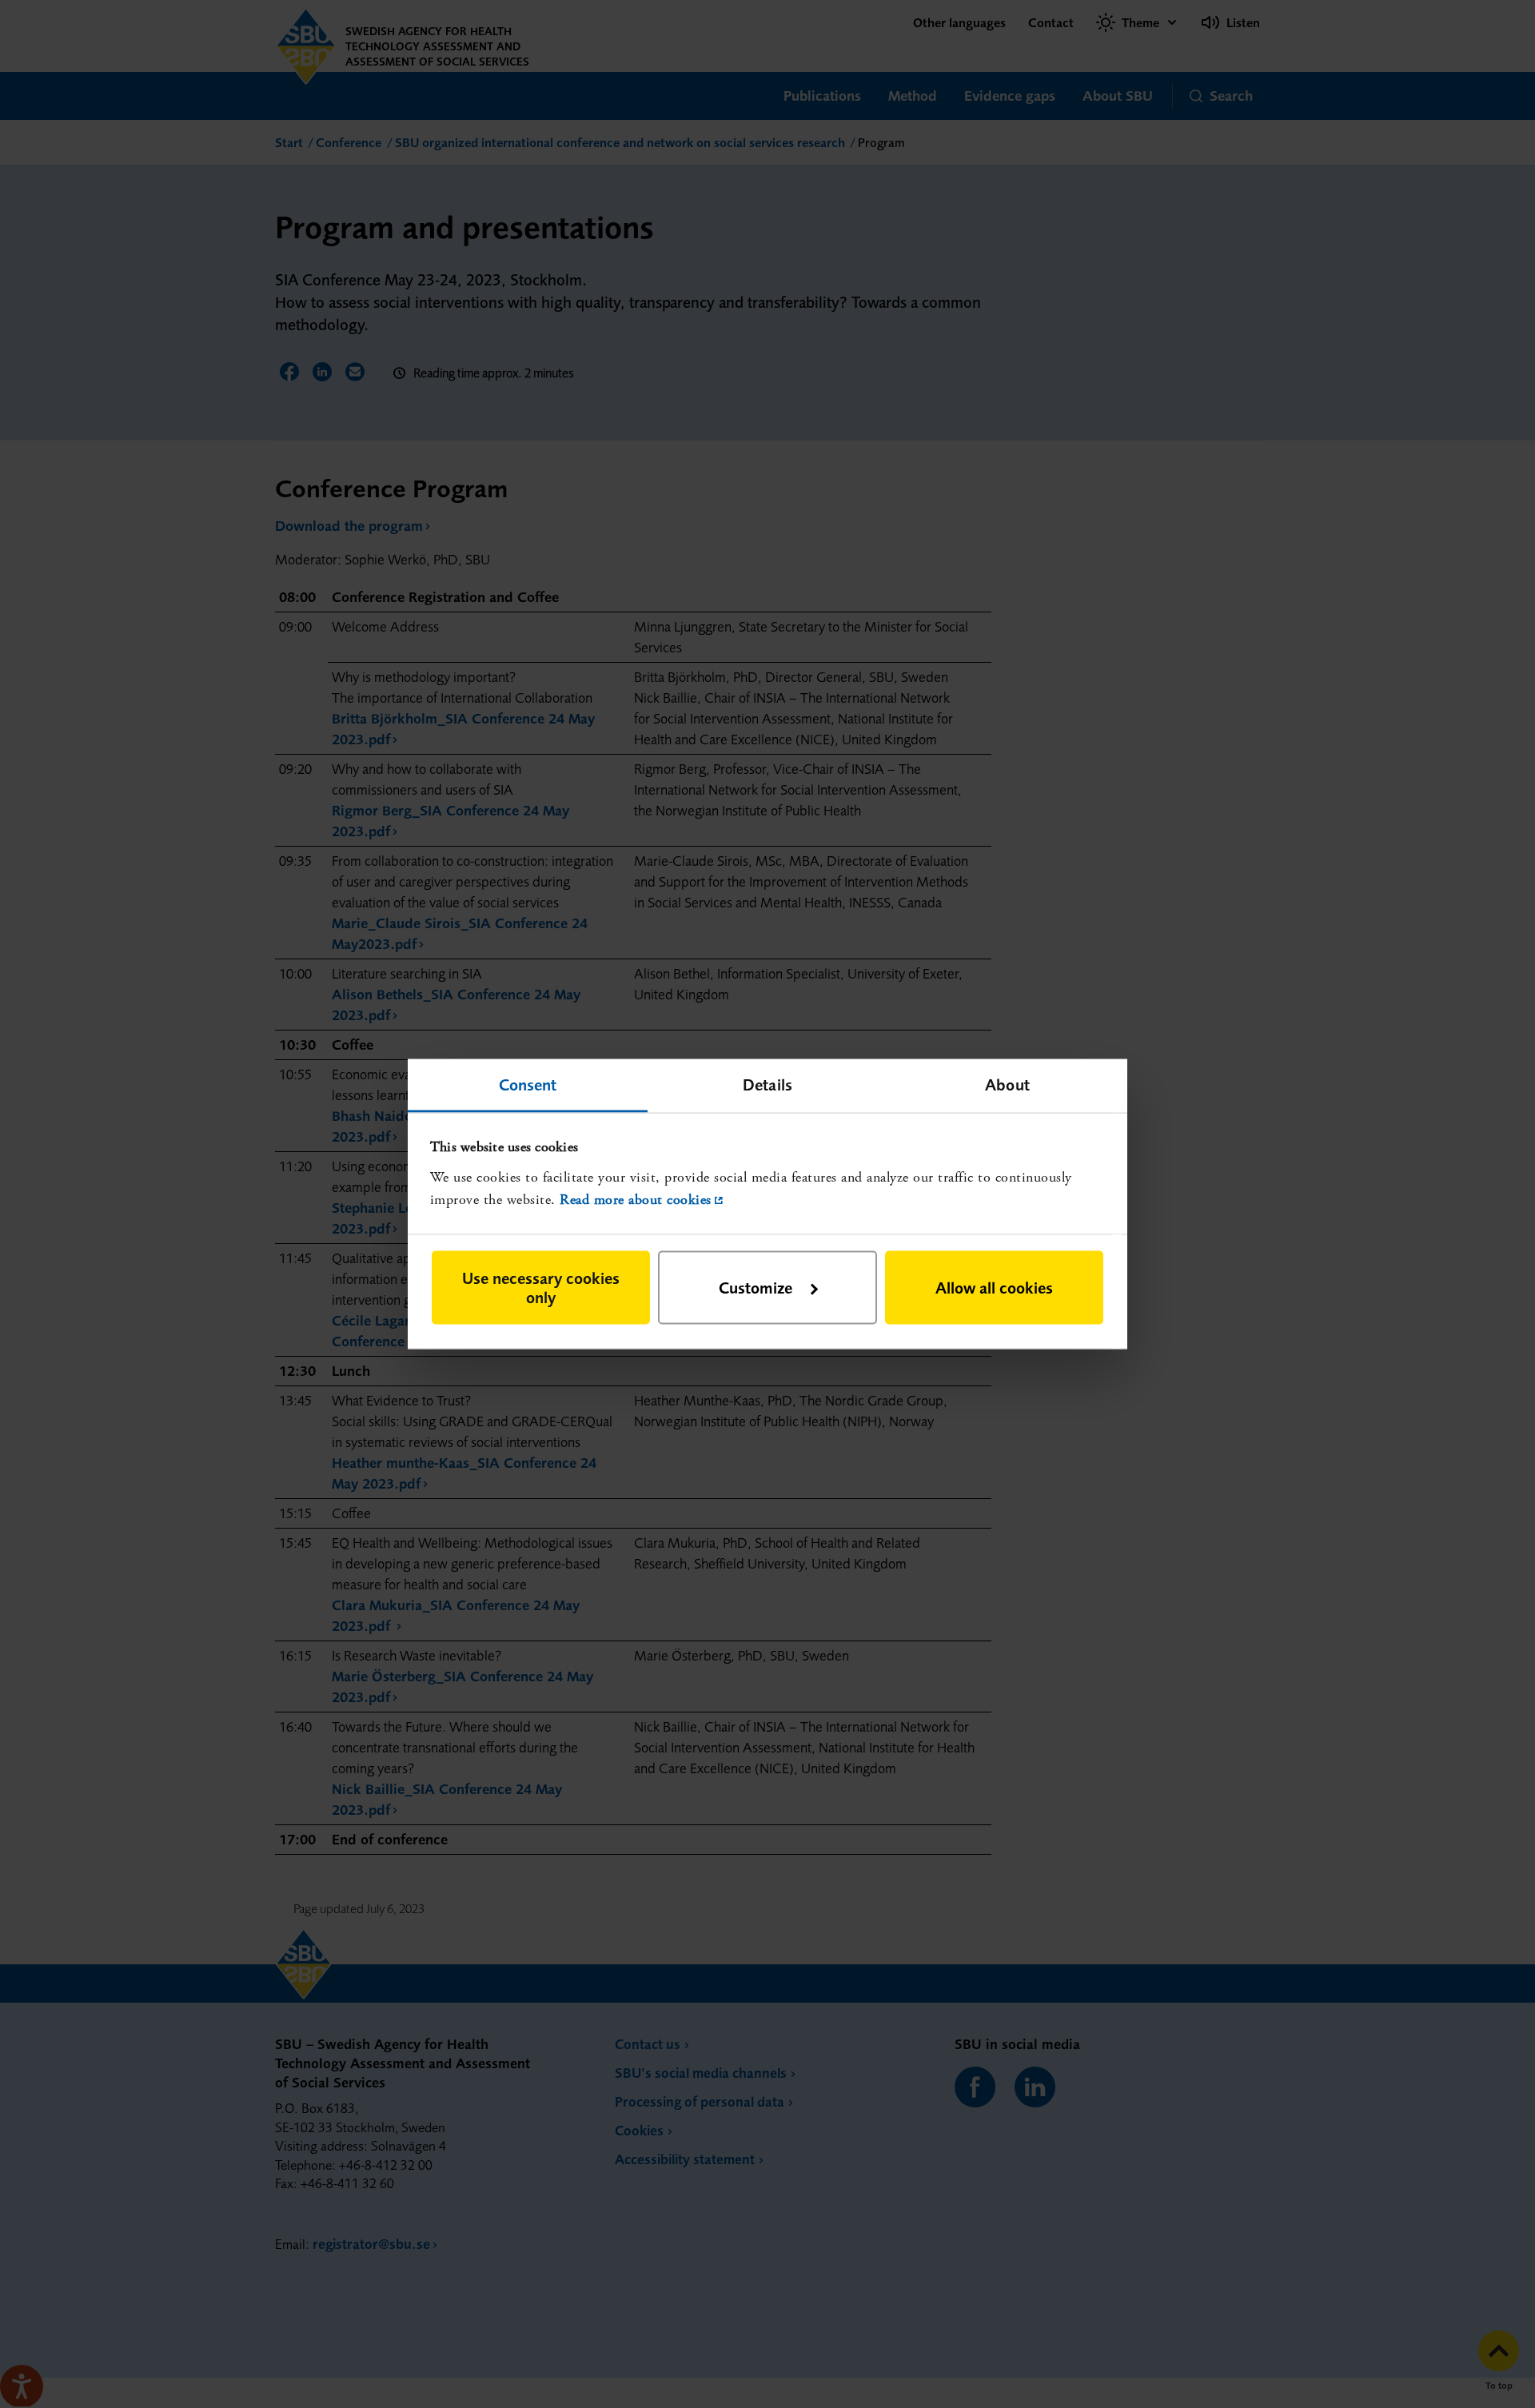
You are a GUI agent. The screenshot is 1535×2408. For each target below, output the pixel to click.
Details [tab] (767, 1084)
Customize (756, 1287)
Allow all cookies (994, 1287)
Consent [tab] (528, 1084)
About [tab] (1007, 1084)
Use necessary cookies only (541, 1287)
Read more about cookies (636, 1200)
